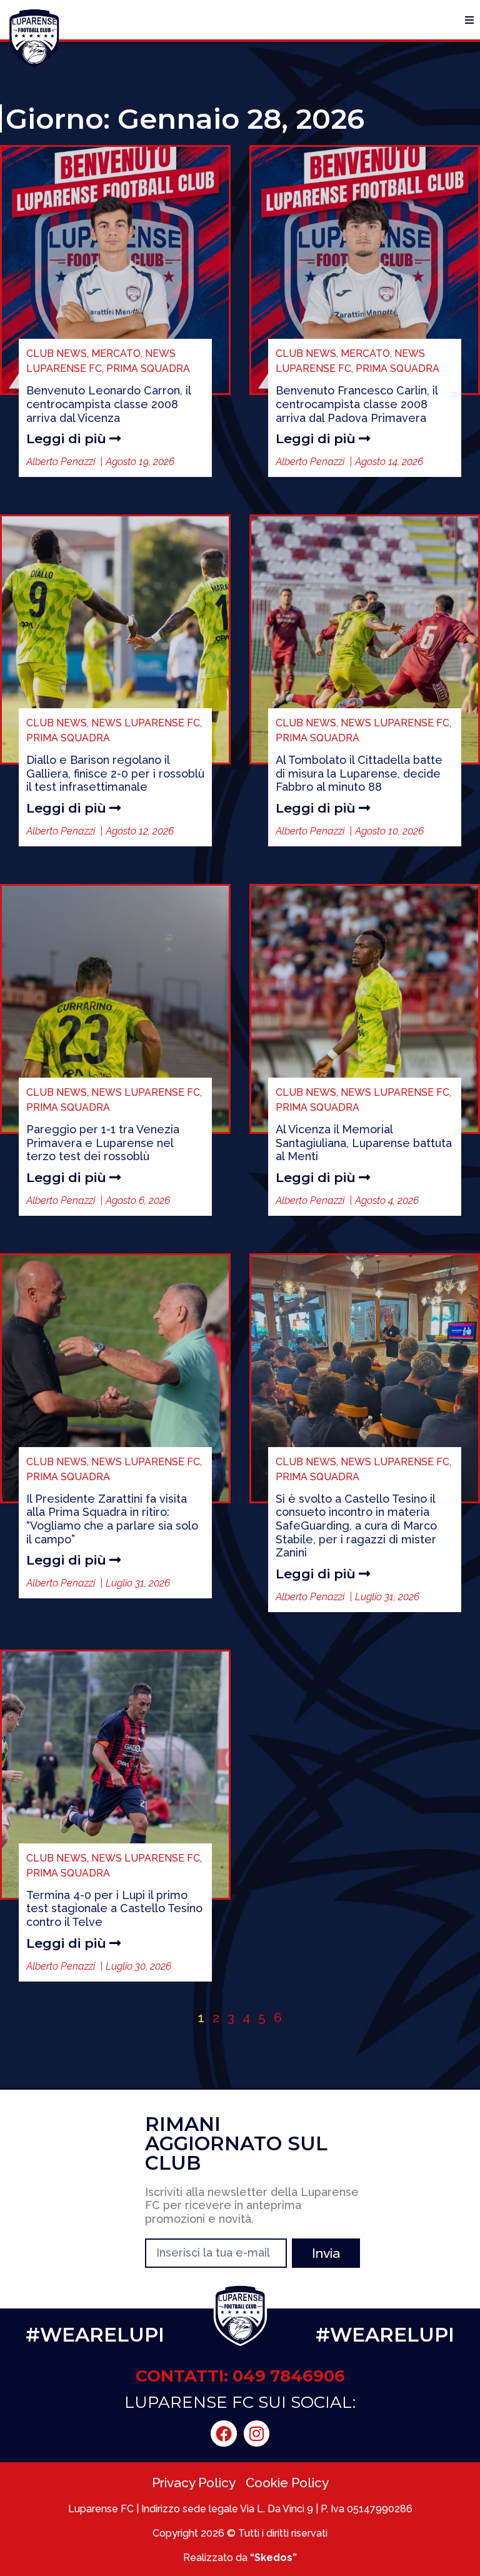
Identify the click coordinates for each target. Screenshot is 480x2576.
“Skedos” (273, 2558)
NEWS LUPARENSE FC (146, 723)
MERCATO (116, 353)
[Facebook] (224, 2433)
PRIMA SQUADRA (148, 368)
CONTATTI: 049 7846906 (240, 2376)
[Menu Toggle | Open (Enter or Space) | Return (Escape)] (469, 20)
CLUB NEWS (57, 353)
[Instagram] (257, 2433)
